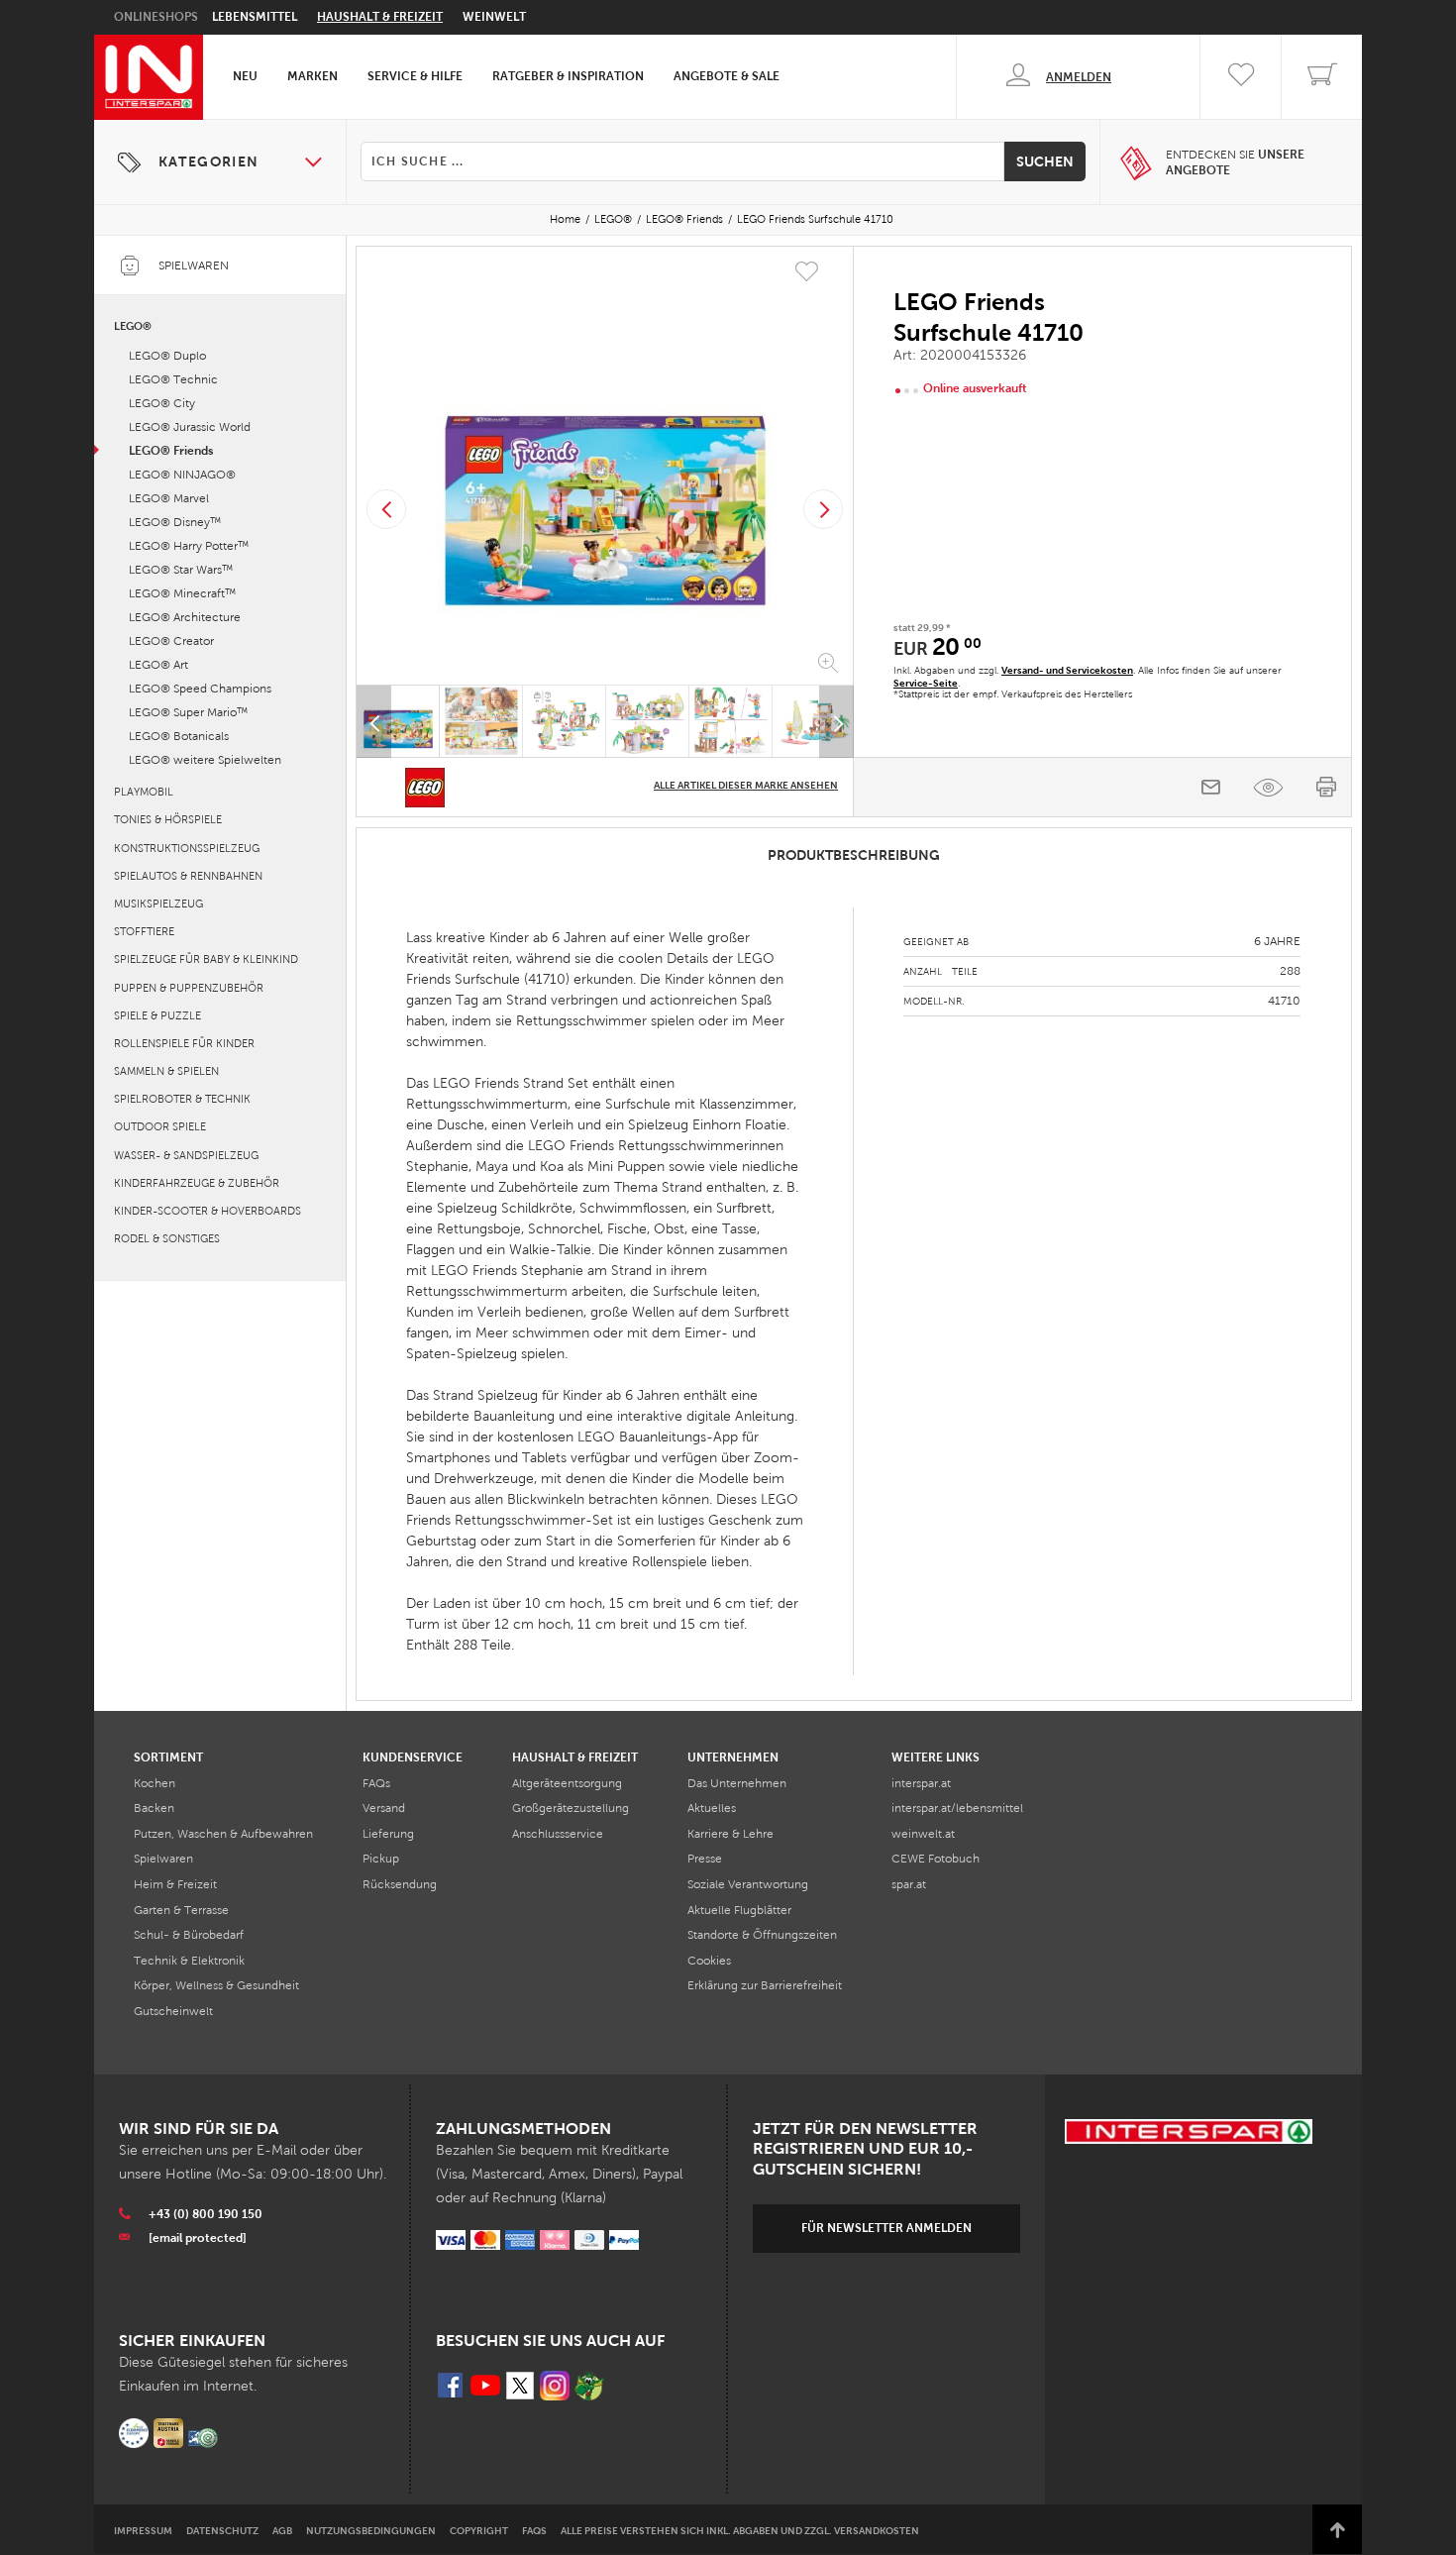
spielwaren (163, 1859)
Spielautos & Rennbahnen (188, 876)
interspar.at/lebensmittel (957, 1808)
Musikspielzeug (158, 904)
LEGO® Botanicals (179, 736)
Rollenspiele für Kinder (184, 1043)
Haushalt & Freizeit (380, 17)
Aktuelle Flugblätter (739, 1910)
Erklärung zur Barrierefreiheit (765, 1985)
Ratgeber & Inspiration (568, 76)
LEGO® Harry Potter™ (189, 546)
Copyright (479, 2531)
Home (565, 219)
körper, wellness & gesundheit (216, 1985)
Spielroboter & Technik (182, 1099)
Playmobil (144, 792)
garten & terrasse (181, 1910)
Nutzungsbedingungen (371, 2531)
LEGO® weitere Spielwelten (205, 760)
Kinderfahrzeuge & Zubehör (197, 1183)
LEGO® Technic (173, 379)
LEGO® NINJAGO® (182, 475)
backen (154, 1808)
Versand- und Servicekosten (1067, 670)
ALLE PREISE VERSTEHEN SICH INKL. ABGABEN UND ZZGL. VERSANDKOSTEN (740, 2531)
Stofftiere (144, 931)
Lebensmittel (255, 17)
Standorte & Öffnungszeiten (762, 1935)
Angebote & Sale (727, 76)
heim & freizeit (175, 1884)
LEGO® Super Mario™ (188, 712)
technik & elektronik (189, 1961)
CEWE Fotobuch (936, 1859)
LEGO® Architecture (185, 617)
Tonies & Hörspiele (168, 819)
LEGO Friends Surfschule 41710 (815, 219)
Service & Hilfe (415, 76)
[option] (605, 470)
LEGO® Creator (171, 641)
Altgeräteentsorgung (567, 1783)
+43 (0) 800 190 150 (206, 2214)
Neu (245, 76)
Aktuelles (712, 1808)
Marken (312, 76)
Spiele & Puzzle (157, 1015)
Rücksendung (400, 1884)
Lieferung (388, 1834)
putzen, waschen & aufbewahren (223, 1834)
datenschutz (222, 2531)
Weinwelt (494, 17)
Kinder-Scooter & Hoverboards (208, 1211)
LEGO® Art (158, 665)
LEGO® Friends (684, 219)
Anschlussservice (558, 1834)
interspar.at (921, 1783)
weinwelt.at (923, 1834)
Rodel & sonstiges (167, 1238)
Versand (384, 1808)
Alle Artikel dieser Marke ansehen (746, 785)
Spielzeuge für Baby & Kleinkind (206, 959)
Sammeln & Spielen (166, 1071)
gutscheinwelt (173, 2011)
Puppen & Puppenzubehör (189, 988)
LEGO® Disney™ (175, 522)
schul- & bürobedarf (189, 1935)
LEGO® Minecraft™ (182, 593)
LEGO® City (162, 403)
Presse (705, 1859)
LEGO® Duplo (167, 356)
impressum (143, 2531)
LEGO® (613, 219)
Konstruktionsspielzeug (187, 848)
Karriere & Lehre (730, 1834)
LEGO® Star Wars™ (181, 570)
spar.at (909, 1884)
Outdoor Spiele (160, 1126)
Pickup (381, 1859)
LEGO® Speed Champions (200, 689)
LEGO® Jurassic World (190, 427)
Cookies (709, 1961)
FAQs (376, 1783)
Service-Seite (926, 683)
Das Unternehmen (737, 1783)
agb (282, 2531)
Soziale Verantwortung (748, 1884)
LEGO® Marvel (169, 498)
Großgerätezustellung (571, 1808)
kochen (155, 1783)
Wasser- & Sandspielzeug (186, 1155)
